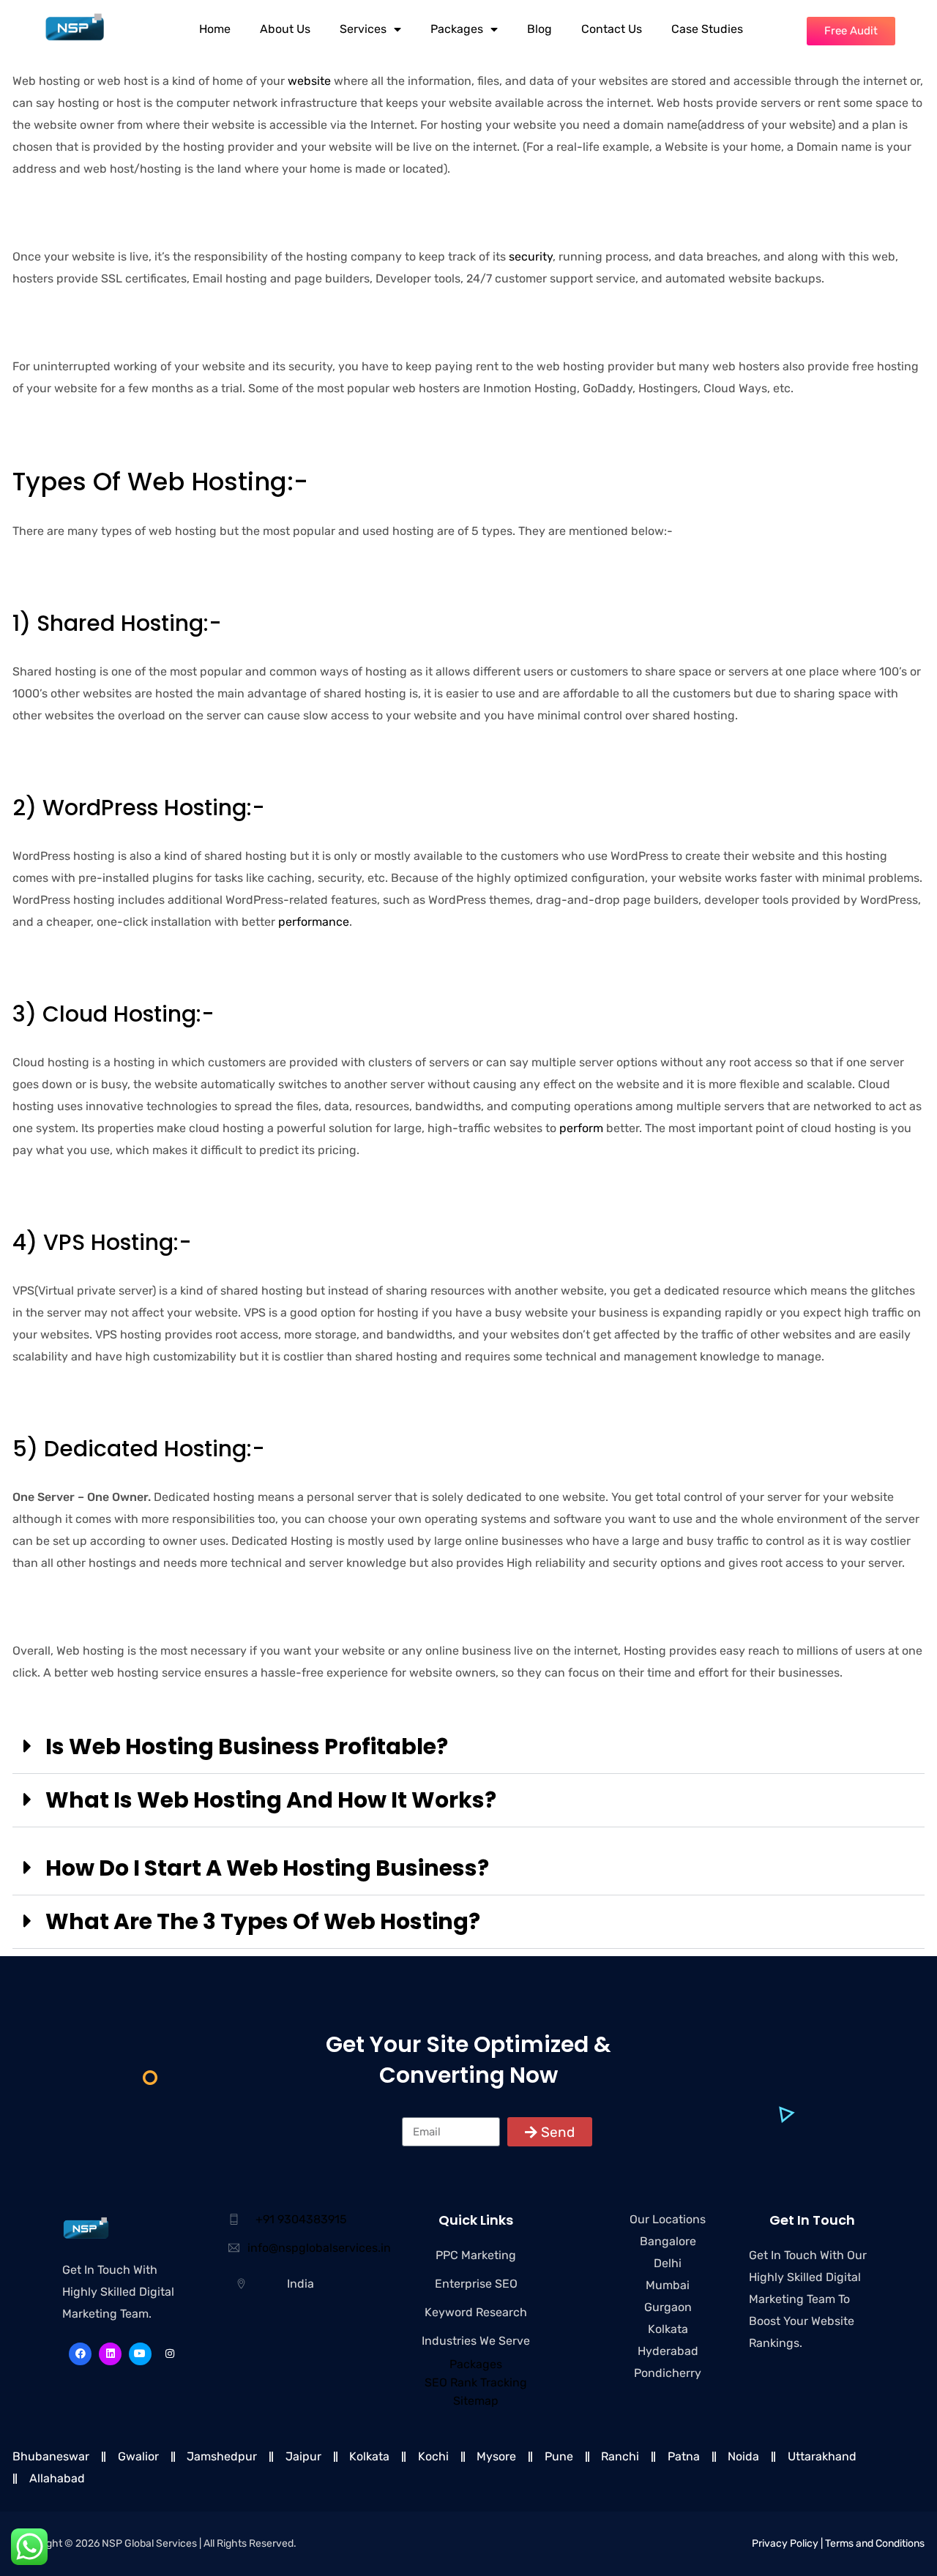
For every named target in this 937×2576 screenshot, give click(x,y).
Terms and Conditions (875, 2543)
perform (581, 1128)
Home (215, 29)
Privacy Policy (785, 2543)
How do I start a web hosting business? (267, 1868)
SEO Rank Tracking (476, 2382)
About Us (285, 29)
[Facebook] (80, 2354)
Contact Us (612, 29)
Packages (457, 29)
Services (363, 29)
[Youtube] (140, 2354)
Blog (540, 29)
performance (314, 922)
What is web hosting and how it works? (271, 1800)
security (531, 257)
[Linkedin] (110, 2354)
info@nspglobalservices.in (319, 2248)
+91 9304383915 (301, 2219)
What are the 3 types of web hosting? (263, 1921)
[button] (468, 1747)
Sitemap (476, 2401)
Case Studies (707, 29)
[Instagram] (170, 2354)
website (309, 81)
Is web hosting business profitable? (247, 1746)
